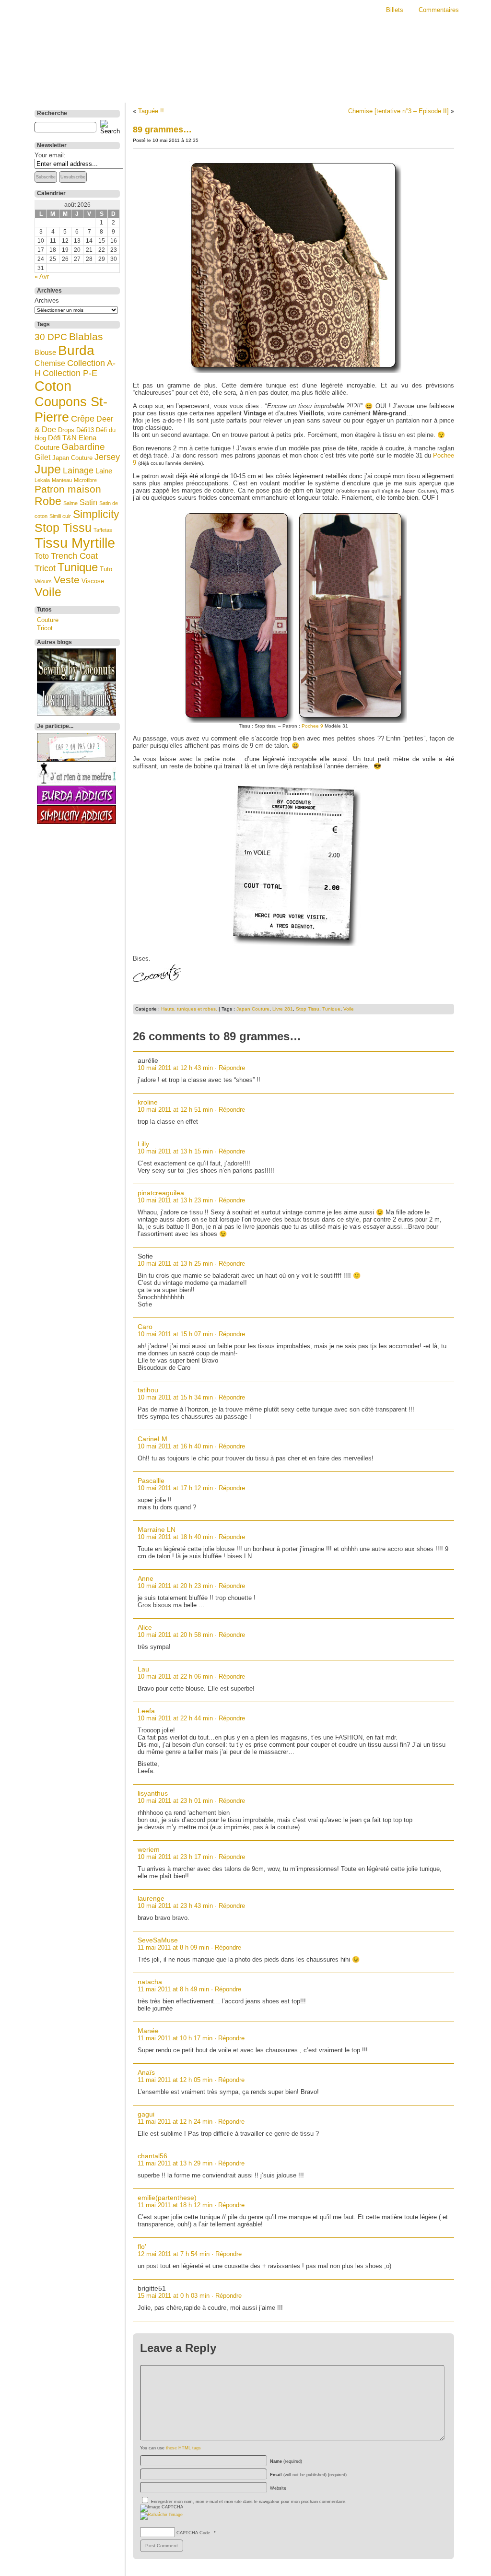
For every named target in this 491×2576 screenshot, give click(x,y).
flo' (142, 2247)
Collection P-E (70, 373)
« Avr (42, 276)
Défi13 (85, 430)
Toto (42, 556)
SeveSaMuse (158, 1940)
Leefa (146, 1711)
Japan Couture (72, 458)
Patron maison (68, 489)
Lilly (143, 1144)
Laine (104, 471)
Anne (146, 1578)
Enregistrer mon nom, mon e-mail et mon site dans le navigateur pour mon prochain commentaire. (249, 2502)
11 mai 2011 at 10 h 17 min (175, 2038)
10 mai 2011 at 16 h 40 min (175, 1446)
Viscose (93, 581)
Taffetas (103, 530)
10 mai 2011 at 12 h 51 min (175, 1110)
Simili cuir (60, 516)
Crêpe (83, 419)
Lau (143, 1669)
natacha (150, 1982)
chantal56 (152, 2156)
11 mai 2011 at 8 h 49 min (173, 1989)
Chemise (50, 363)
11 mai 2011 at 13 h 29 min (175, 2163)
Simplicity (96, 514)
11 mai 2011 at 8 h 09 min (173, 1947)
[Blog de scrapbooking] (76, 713)
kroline (148, 1102)
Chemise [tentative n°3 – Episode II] (398, 111)
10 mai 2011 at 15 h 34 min (175, 1397)
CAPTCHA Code (193, 2533)
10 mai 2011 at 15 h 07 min (175, 1334)
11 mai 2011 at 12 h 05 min (175, 2080)
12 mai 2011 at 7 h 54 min (174, 2254)
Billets (395, 10)
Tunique (78, 567)
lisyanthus (153, 1793)
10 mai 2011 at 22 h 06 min (175, 1676)
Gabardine (83, 447)
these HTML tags (183, 2448)
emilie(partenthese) (167, 2198)
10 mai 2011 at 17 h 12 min (175, 1488)
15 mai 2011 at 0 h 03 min (174, 2296)
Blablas (86, 337)
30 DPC (51, 337)
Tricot (45, 568)
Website (278, 2488)
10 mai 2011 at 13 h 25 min (175, 1264)
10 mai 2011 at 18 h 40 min (175, 1537)
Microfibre (85, 480)
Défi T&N (62, 438)
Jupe (48, 469)
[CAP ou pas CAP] (76, 759)
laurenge (151, 1898)
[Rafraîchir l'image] (161, 2515)
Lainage (78, 471)
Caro (145, 1327)
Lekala (42, 480)
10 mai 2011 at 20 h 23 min (175, 1586)
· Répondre (230, 1068)
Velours (43, 581)
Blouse (45, 353)
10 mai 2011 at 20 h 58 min (175, 1635)
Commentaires (439, 10)
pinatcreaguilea (161, 1193)
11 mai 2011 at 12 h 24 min (175, 2122)
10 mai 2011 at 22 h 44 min (175, 1718)
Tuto (106, 569)
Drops (66, 430)
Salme (70, 503)
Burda (76, 350)
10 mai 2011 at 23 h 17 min (175, 1857)
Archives (47, 300)
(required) (286, 2461)
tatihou (148, 1390)
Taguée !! (151, 111)
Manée (148, 2031)
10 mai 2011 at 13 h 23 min (175, 1200)
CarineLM (152, 1439)
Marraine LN (157, 1529)
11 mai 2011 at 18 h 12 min (175, 2205)
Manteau (62, 480)
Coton (53, 386)
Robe (48, 501)
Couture (48, 620)
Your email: (50, 155)
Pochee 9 (312, 726)
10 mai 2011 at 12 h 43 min (175, 1068)
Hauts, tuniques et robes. (189, 1009)
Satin (88, 502)
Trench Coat (74, 556)
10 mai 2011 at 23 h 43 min (175, 1906)
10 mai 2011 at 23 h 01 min (175, 1801)
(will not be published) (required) (308, 2475)
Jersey (107, 457)
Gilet (42, 457)
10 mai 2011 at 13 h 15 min (175, 1151)
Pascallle (151, 1481)
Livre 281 (283, 1009)
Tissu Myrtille (75, 543)
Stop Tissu (63, 528)
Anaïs (146, 2072)
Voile (48, 592)
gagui (146, 2114)
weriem (149, 1849)
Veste (67, 580)
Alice (145, 1627)
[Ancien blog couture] (76, 679)
